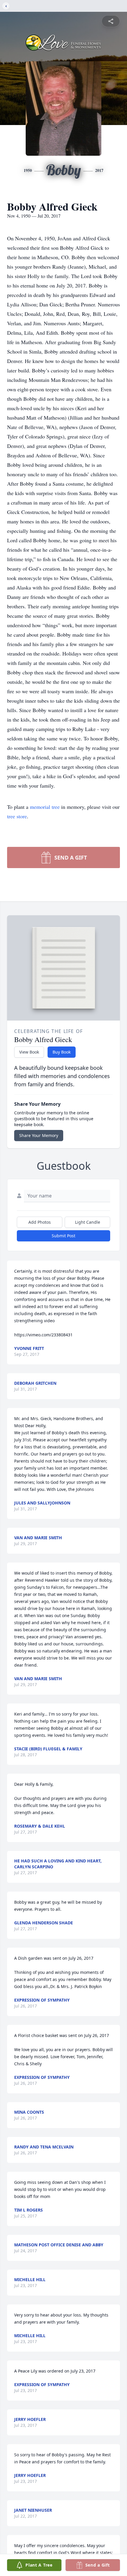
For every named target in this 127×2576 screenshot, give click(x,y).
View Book (29, 1052)
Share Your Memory (39, 1135)
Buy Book (62, 1052)
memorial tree (45, 807)
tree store (17, 816)
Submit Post (63, 1236)
